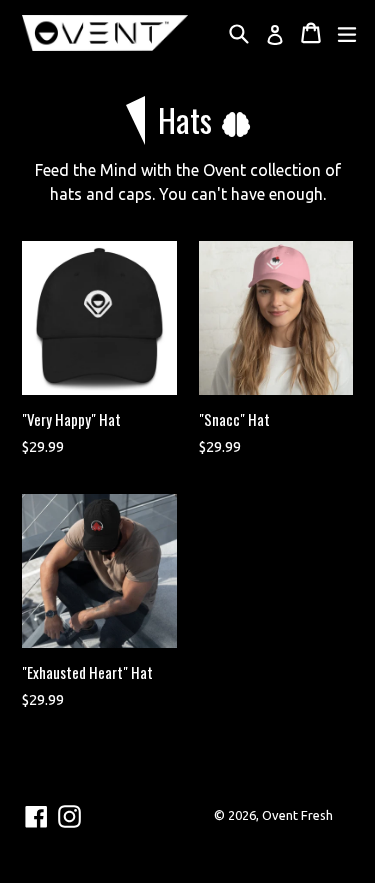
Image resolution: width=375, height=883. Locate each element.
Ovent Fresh (297, 815)
